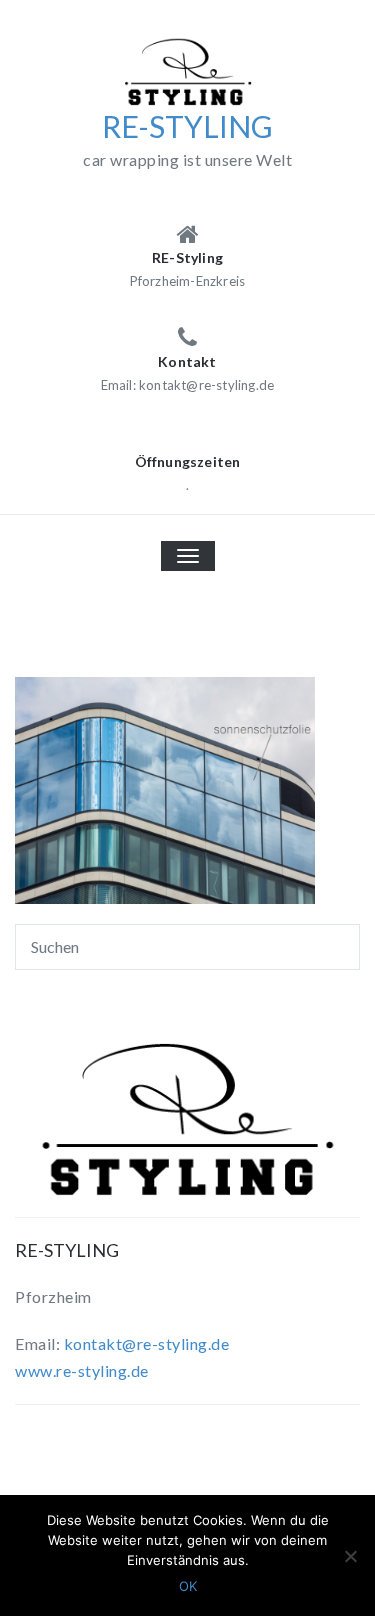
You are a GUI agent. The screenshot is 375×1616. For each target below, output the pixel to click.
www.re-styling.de (82, 1370)
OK (188, 1586)
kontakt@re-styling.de (147, 1343)
